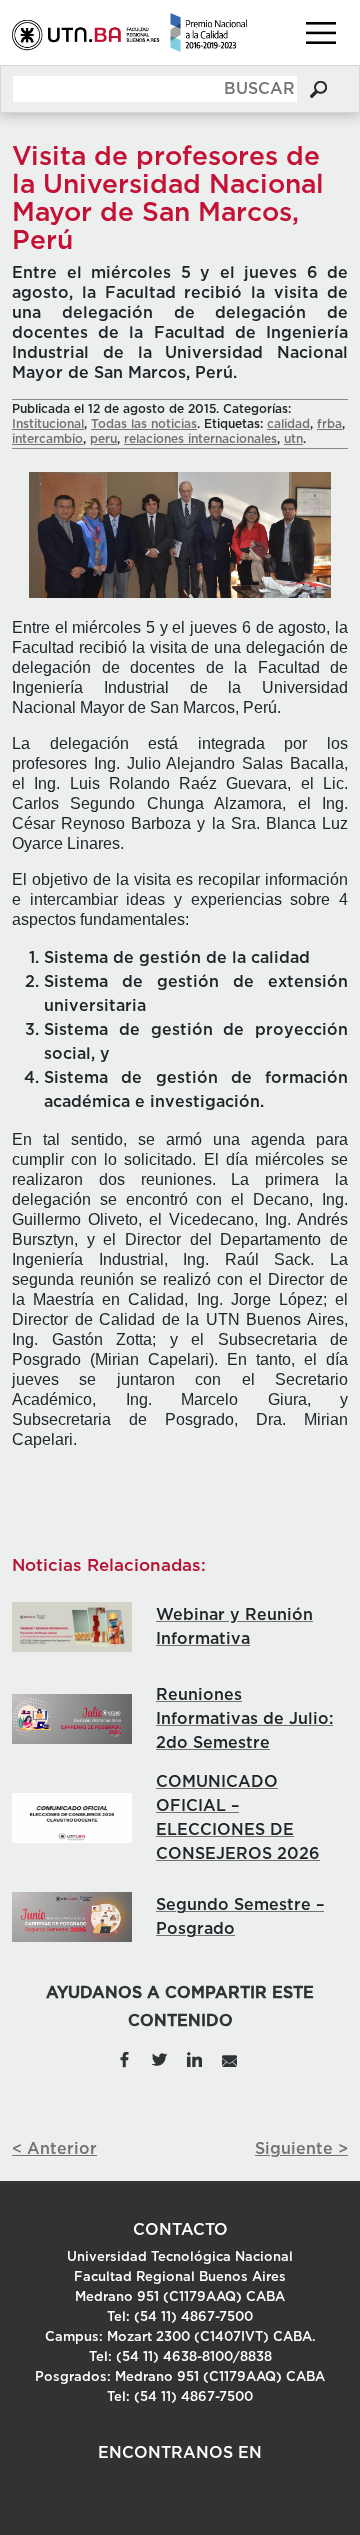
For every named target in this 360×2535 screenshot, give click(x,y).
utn (293, 439)
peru (103, 439)
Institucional (48, 424)
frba (329, 424)
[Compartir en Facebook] (124, 2058)
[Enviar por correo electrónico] (228, 2058)
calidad (288, 424)
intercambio (47, 439)
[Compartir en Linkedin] (194, 2058)
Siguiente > (301, 2149)
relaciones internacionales (200, 439)
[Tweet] (160, 2058)
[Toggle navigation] (321, 33)
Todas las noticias (144, 424)
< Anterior (54, 2149)
